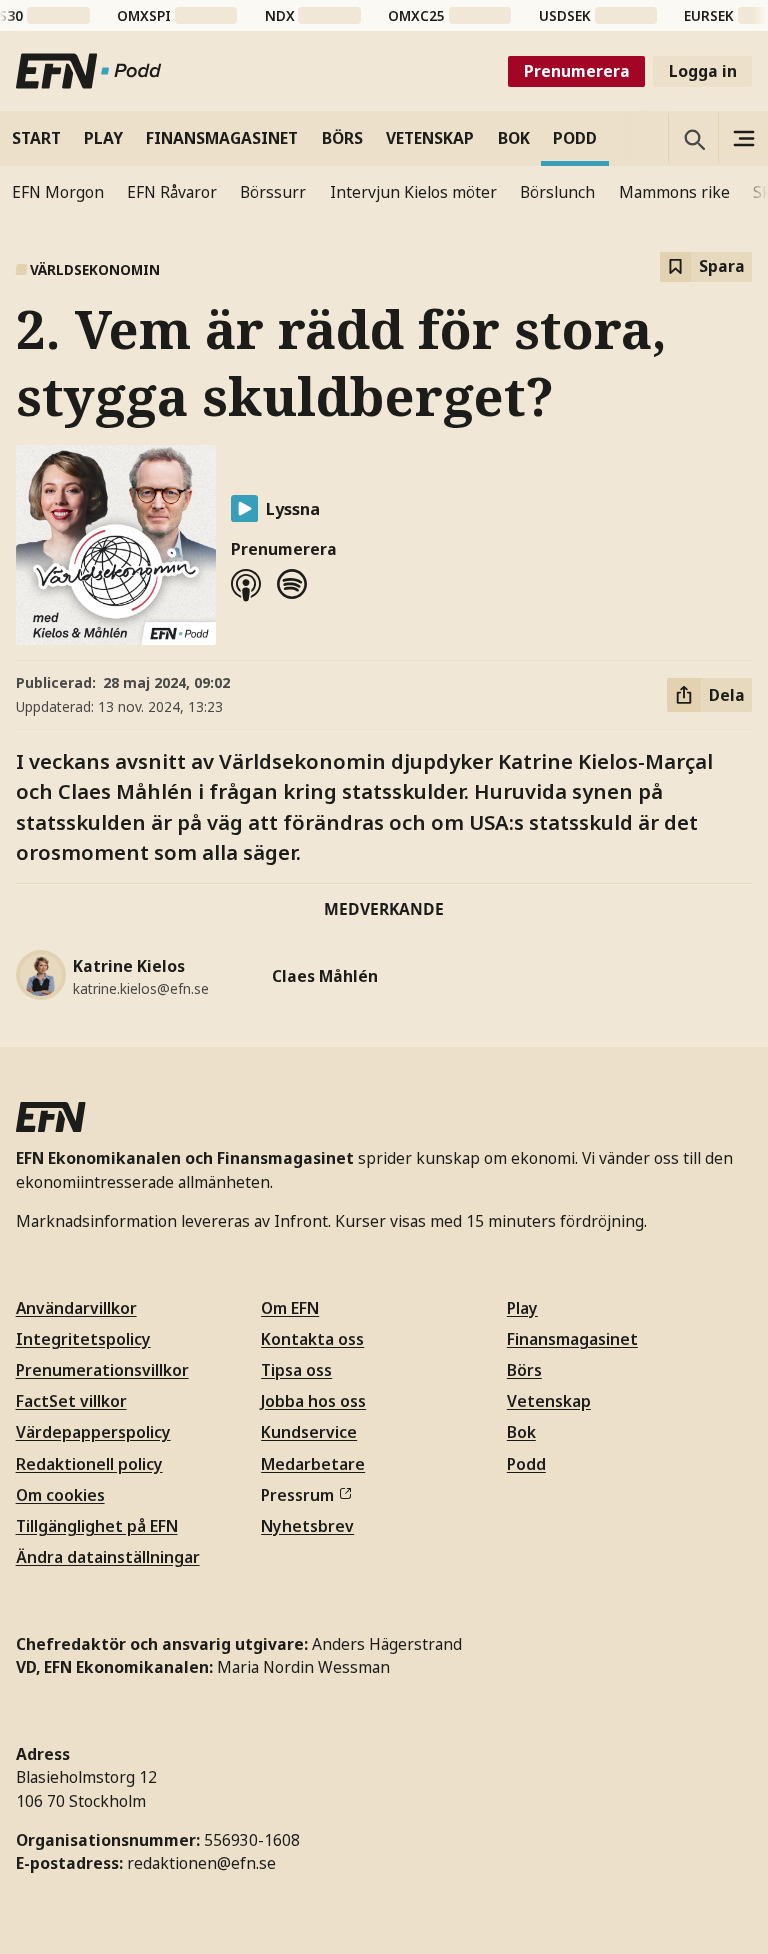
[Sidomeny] (743, 138)
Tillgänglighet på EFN (97, 1526)
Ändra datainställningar (108, 1557)
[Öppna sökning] (693, 138)
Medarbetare (313, 1464)
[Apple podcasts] (246, 585)
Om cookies (60, 1495)
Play (522, 1308)
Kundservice (309, 1432)
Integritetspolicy (83, 1339)
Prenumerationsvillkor (102, 1370)
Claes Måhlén (325, 976)
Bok (521, 1432)
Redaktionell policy (89, 1464)
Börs (524, 1370)
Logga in (703, 71)
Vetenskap (549, 1401)
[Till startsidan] (89, 71)
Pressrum (297, 1495)
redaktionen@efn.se (201, 1863)
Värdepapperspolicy (93, 1432)
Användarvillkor (76, 1308)
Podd (526, 1464)
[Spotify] (292, 585)
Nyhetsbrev (307, 1526)
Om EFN (290, 1308)
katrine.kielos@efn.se (141, 988)
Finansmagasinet (572, 1339)
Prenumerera (577, 71)
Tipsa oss (296, 1370)
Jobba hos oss (313, 1401)
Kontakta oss (312, 1339)
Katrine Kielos (129, 966)
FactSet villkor (71, 1401)
